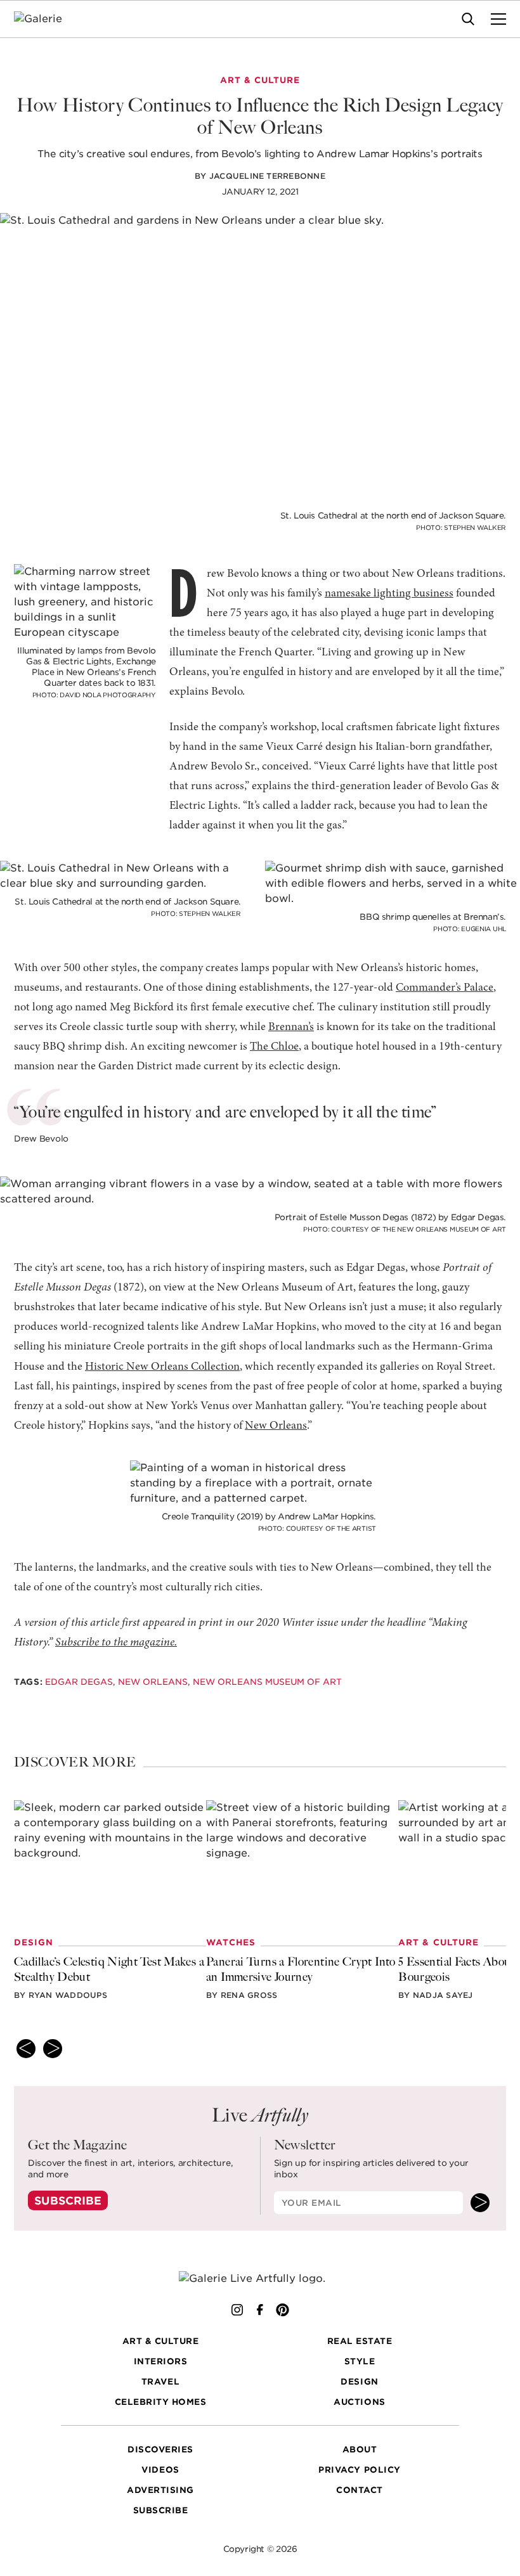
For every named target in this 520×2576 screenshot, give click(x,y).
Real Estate (360, 2341)
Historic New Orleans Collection (162, 1367)
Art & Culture (161, 2341)
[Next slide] (53, 2049)
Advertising (160, 2490)
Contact (360, 2490)
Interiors (161, 2361)
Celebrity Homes (161, 2402)
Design (359, 2381)
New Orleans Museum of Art (267, 1682)
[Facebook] (260, 2310)
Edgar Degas (79, 1682)
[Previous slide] (26, 2049)
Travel (160, 2381)
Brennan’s (291, 1027)
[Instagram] (237, 2310)
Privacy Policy (359, 2470)
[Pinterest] (283, 2310)
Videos (160, 2470)
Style (360, 2361)
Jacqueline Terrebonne (267, 176)
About (360, 2449)
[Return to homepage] (260, 2279)
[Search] (468, 19)
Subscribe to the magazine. (116, 1643)
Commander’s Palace (445, 988)
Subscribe (68, 2201)
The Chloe (274, 1047)
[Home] (46, 19)
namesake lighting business (389, 594)
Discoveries (160, 2449)
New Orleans (276, 1426)
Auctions (359, 2402)
